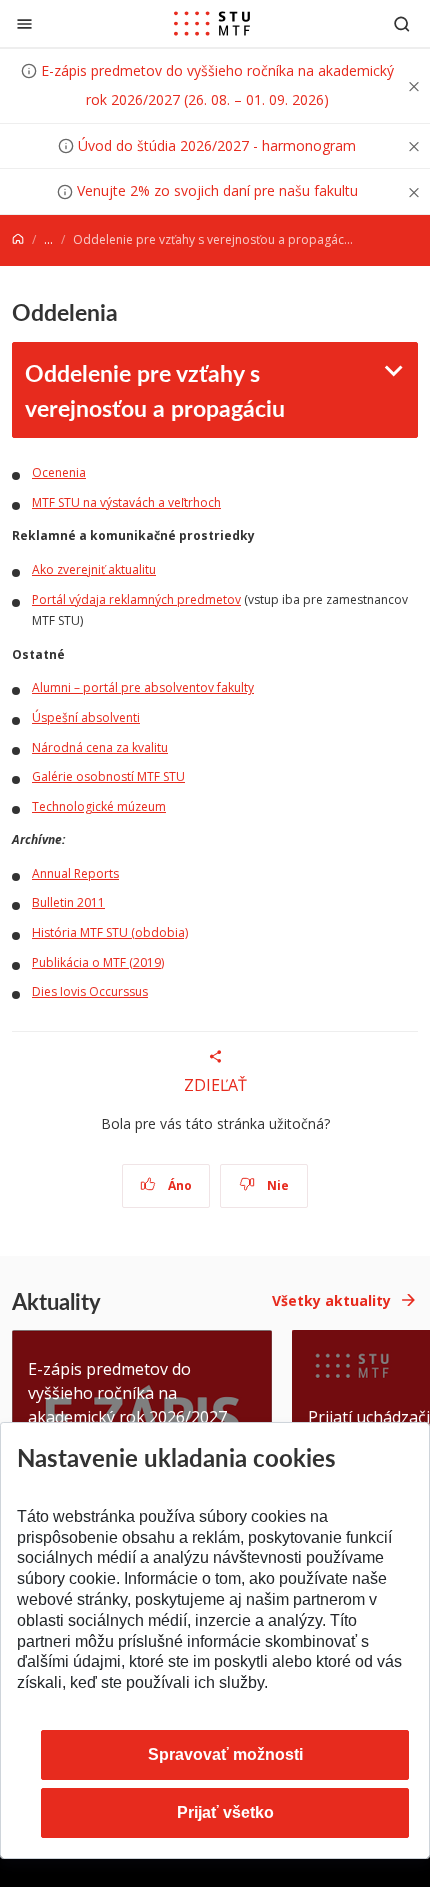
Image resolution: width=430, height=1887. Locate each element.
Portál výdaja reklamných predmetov (136, 599)
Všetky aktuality (331, 1300)
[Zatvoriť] (24, 23)
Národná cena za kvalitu (100, 747)
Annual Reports (75, 873)
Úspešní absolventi (86, 717)
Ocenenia (59, 472)
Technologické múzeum (99, 806)
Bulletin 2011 (68, 902)
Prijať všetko (225, 1812)
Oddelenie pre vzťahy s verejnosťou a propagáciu (155, 390)
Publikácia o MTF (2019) (98, 962)
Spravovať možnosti (225, 1754)
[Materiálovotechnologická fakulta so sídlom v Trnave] (212, 24)
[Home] (18, 239)
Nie (276, 1185)
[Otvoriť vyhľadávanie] (402, 23)
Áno (178, 1185)
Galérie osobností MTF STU (108, 776)
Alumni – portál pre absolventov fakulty (143, 687)
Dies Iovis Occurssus (90, 991)
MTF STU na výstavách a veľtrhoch (126, 502)
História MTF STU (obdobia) (110, 932)
